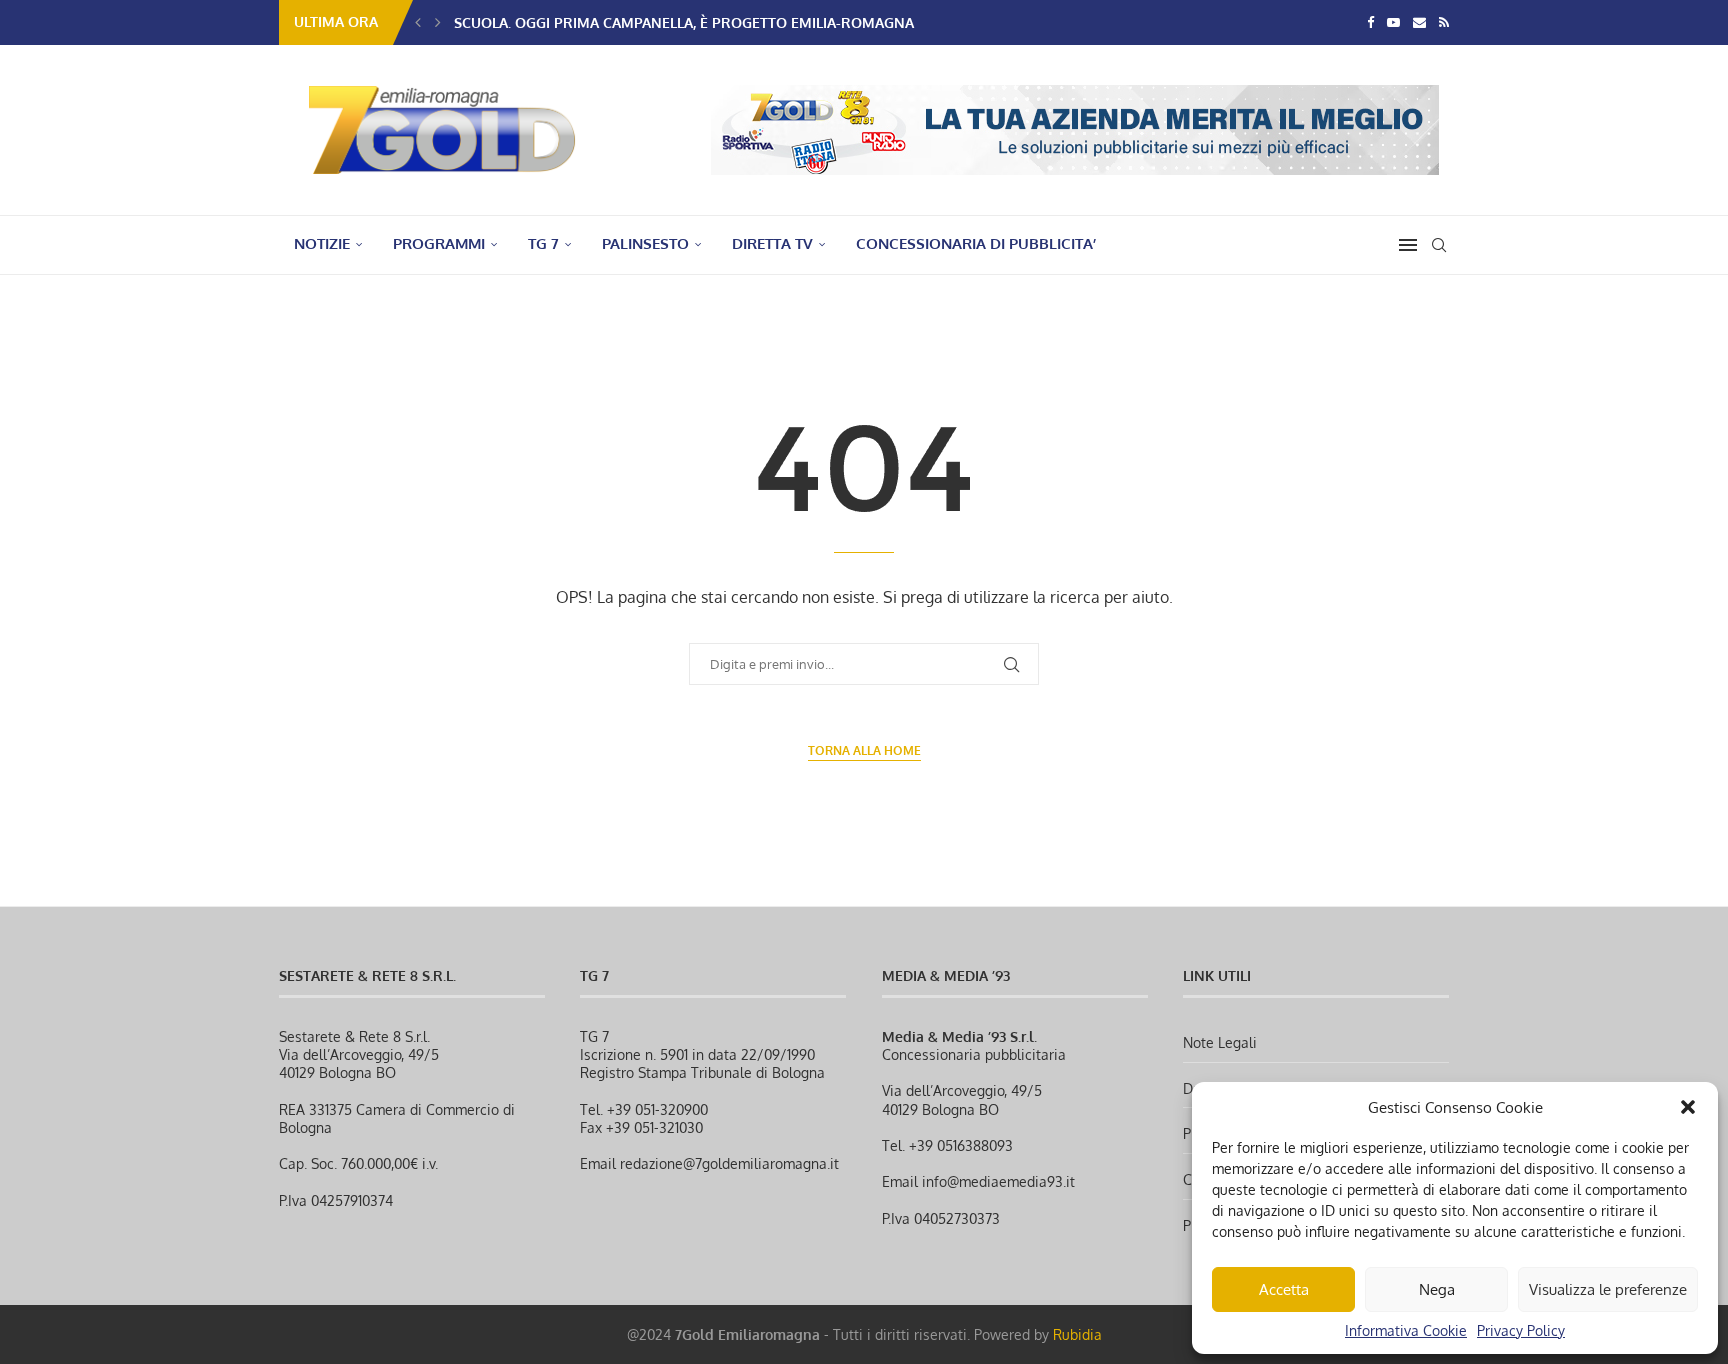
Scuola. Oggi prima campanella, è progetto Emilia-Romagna (684, 22)
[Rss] (1444, 22)
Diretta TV (772, 243)
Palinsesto (645, 243)
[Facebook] (1370, 22)
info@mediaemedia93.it (998, 1181)
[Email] (1419, 22)
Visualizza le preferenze (1608, 1289)
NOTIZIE (322, 243)
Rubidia (1077, 1334)
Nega (1437, 1289)
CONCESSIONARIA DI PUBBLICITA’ (976, 243)
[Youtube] (1393, 22)
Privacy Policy (1521, 1330)
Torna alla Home (864, 750)
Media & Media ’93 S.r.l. (959, 1036)
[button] (1688, 1107)
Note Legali (1220, 1042)
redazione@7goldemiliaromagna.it (729, 1163)
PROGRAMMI (439, 243)
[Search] (1439, 245)
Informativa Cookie (1406, 1330)
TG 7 (543, 243)
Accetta (1284, 1289)
